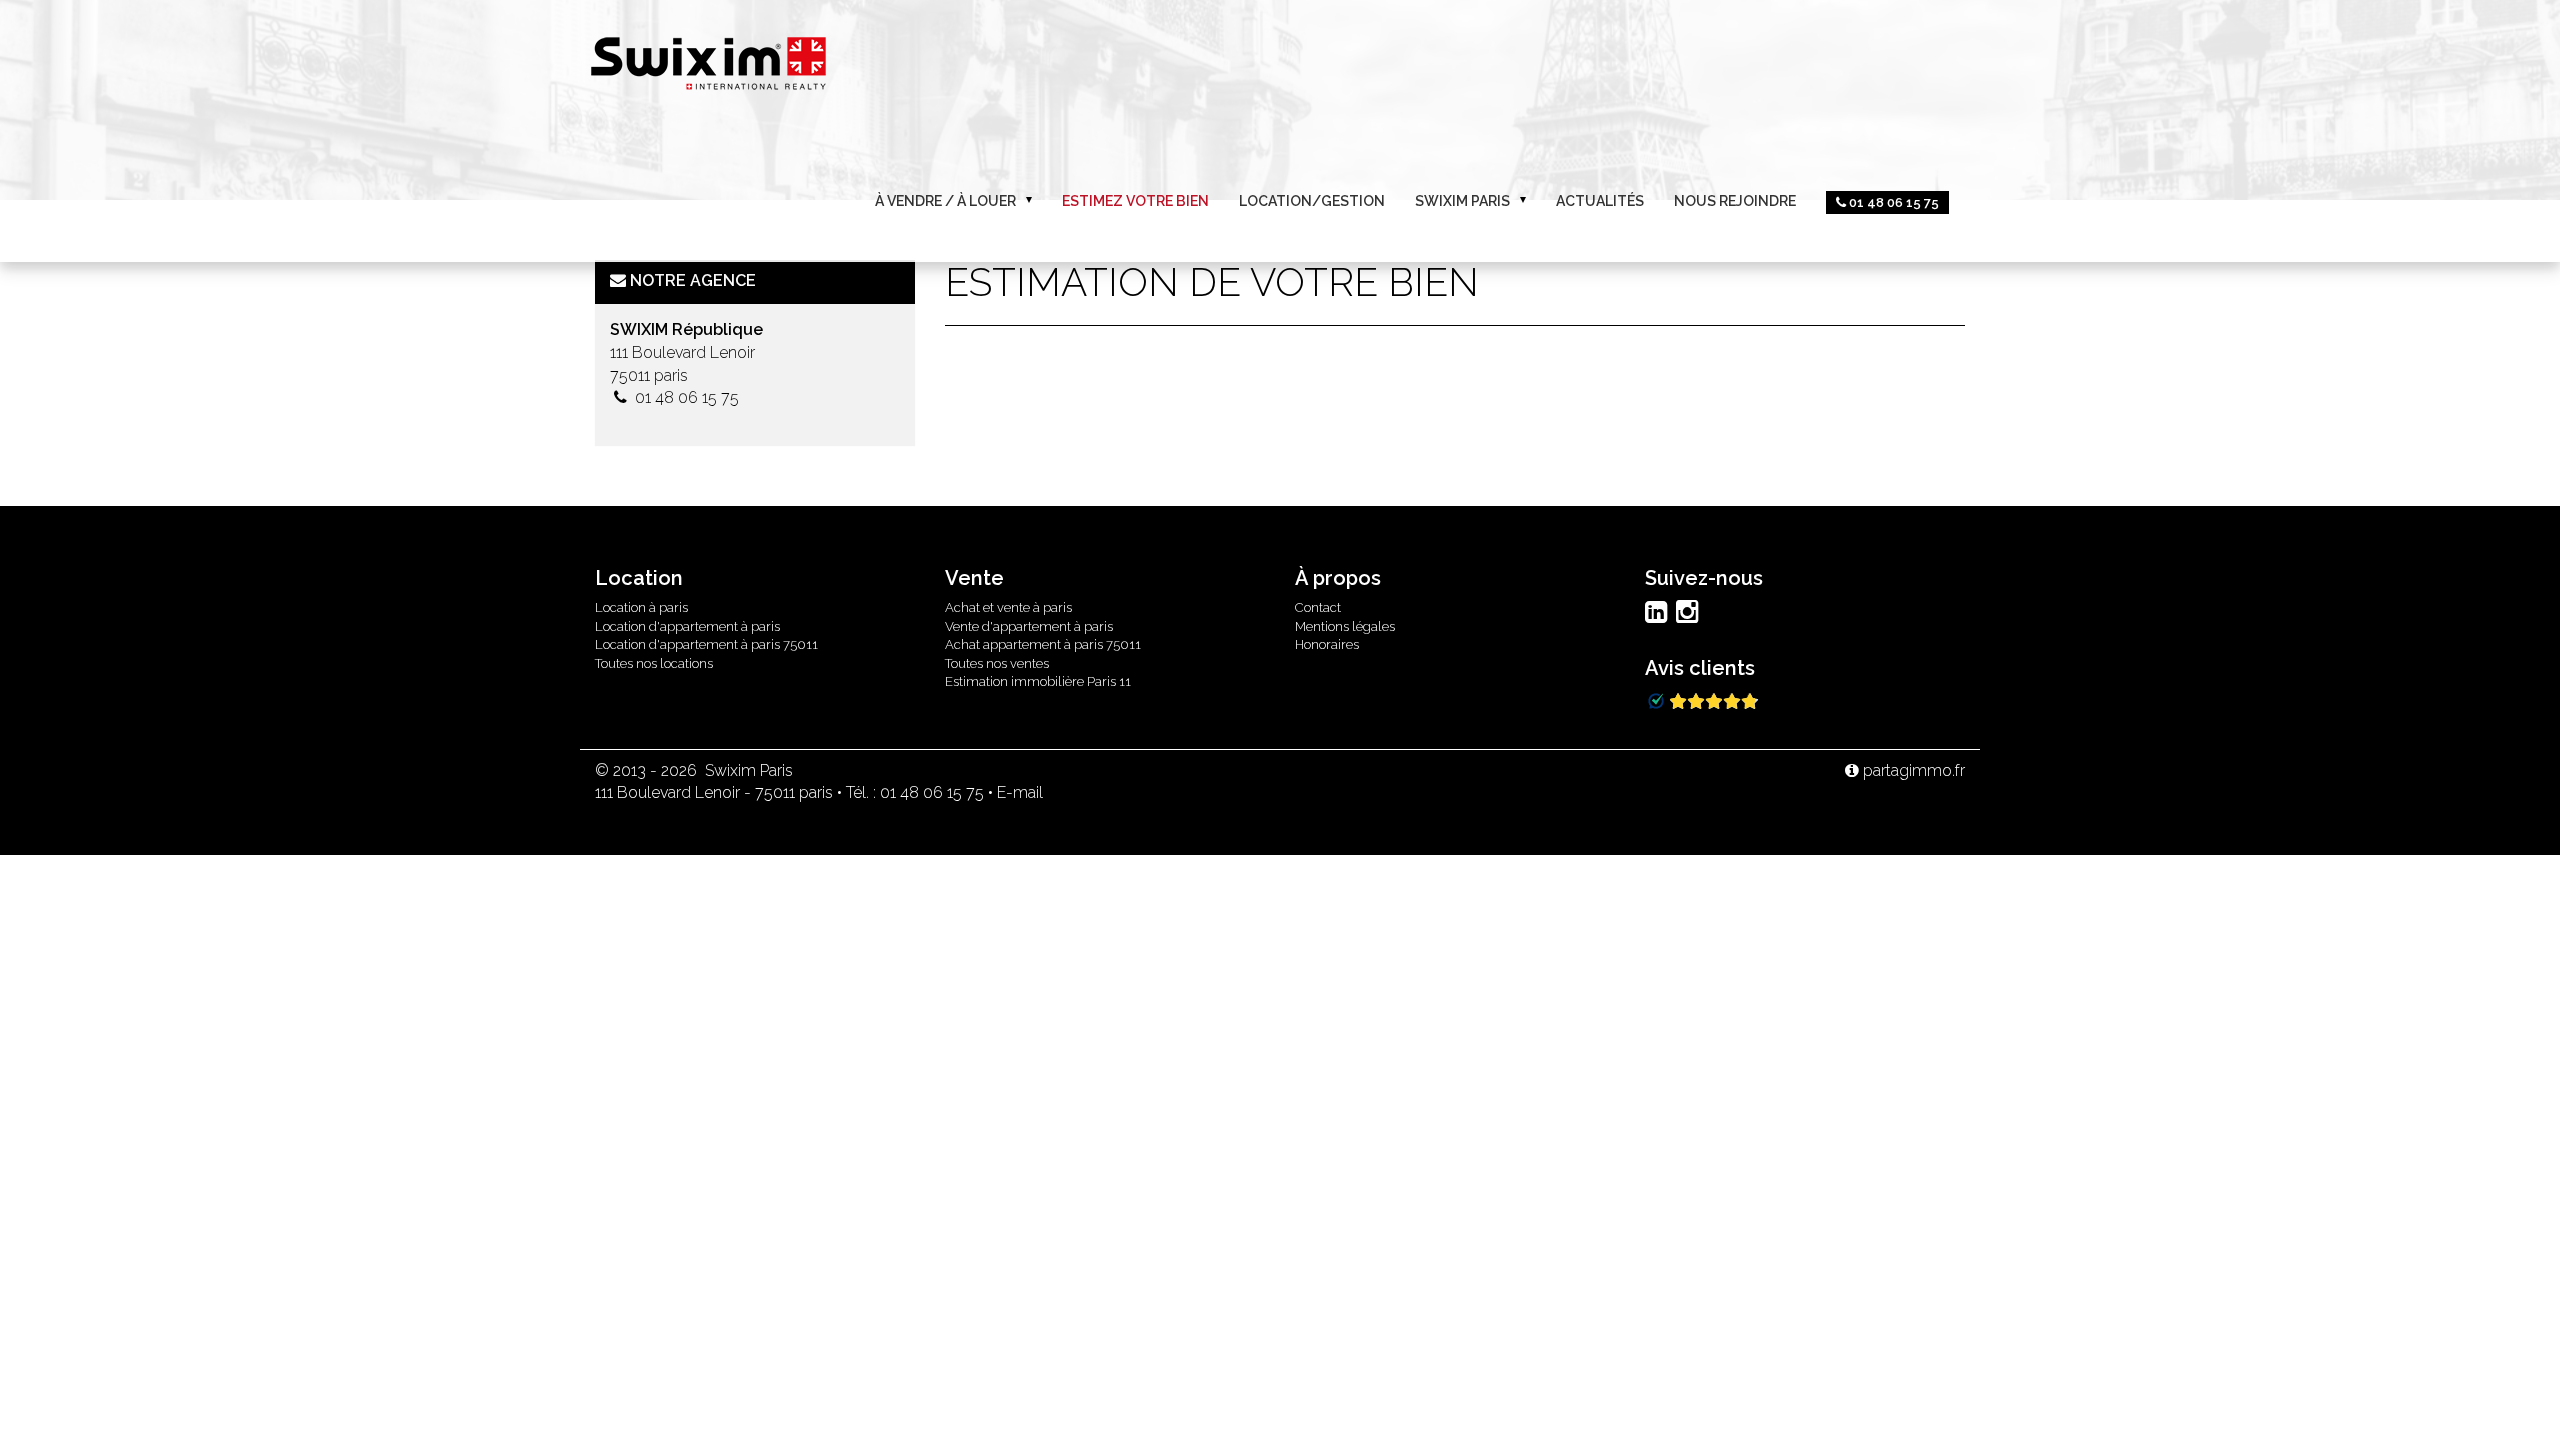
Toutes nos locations (654, 663)
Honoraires (1327, 644)
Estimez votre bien (1135, 201)
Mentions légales (1345, 626)
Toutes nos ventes (997, 663)
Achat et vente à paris (1008, 607)
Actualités (1600, 201)
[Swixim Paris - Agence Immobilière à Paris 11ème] (708, 61)
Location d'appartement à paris (687, 626)
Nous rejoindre (1735, 201)
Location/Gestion (1312, 201)
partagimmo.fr (1912, 770)
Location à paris (641, 607)
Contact (1318, 607)
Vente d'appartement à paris (1029, 626)
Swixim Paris (1462, 201)
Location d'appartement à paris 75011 (706, 644)
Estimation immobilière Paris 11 (1038, 681)
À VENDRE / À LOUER (945, 201)
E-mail (1020, 792)
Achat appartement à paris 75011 (1043, 644)
